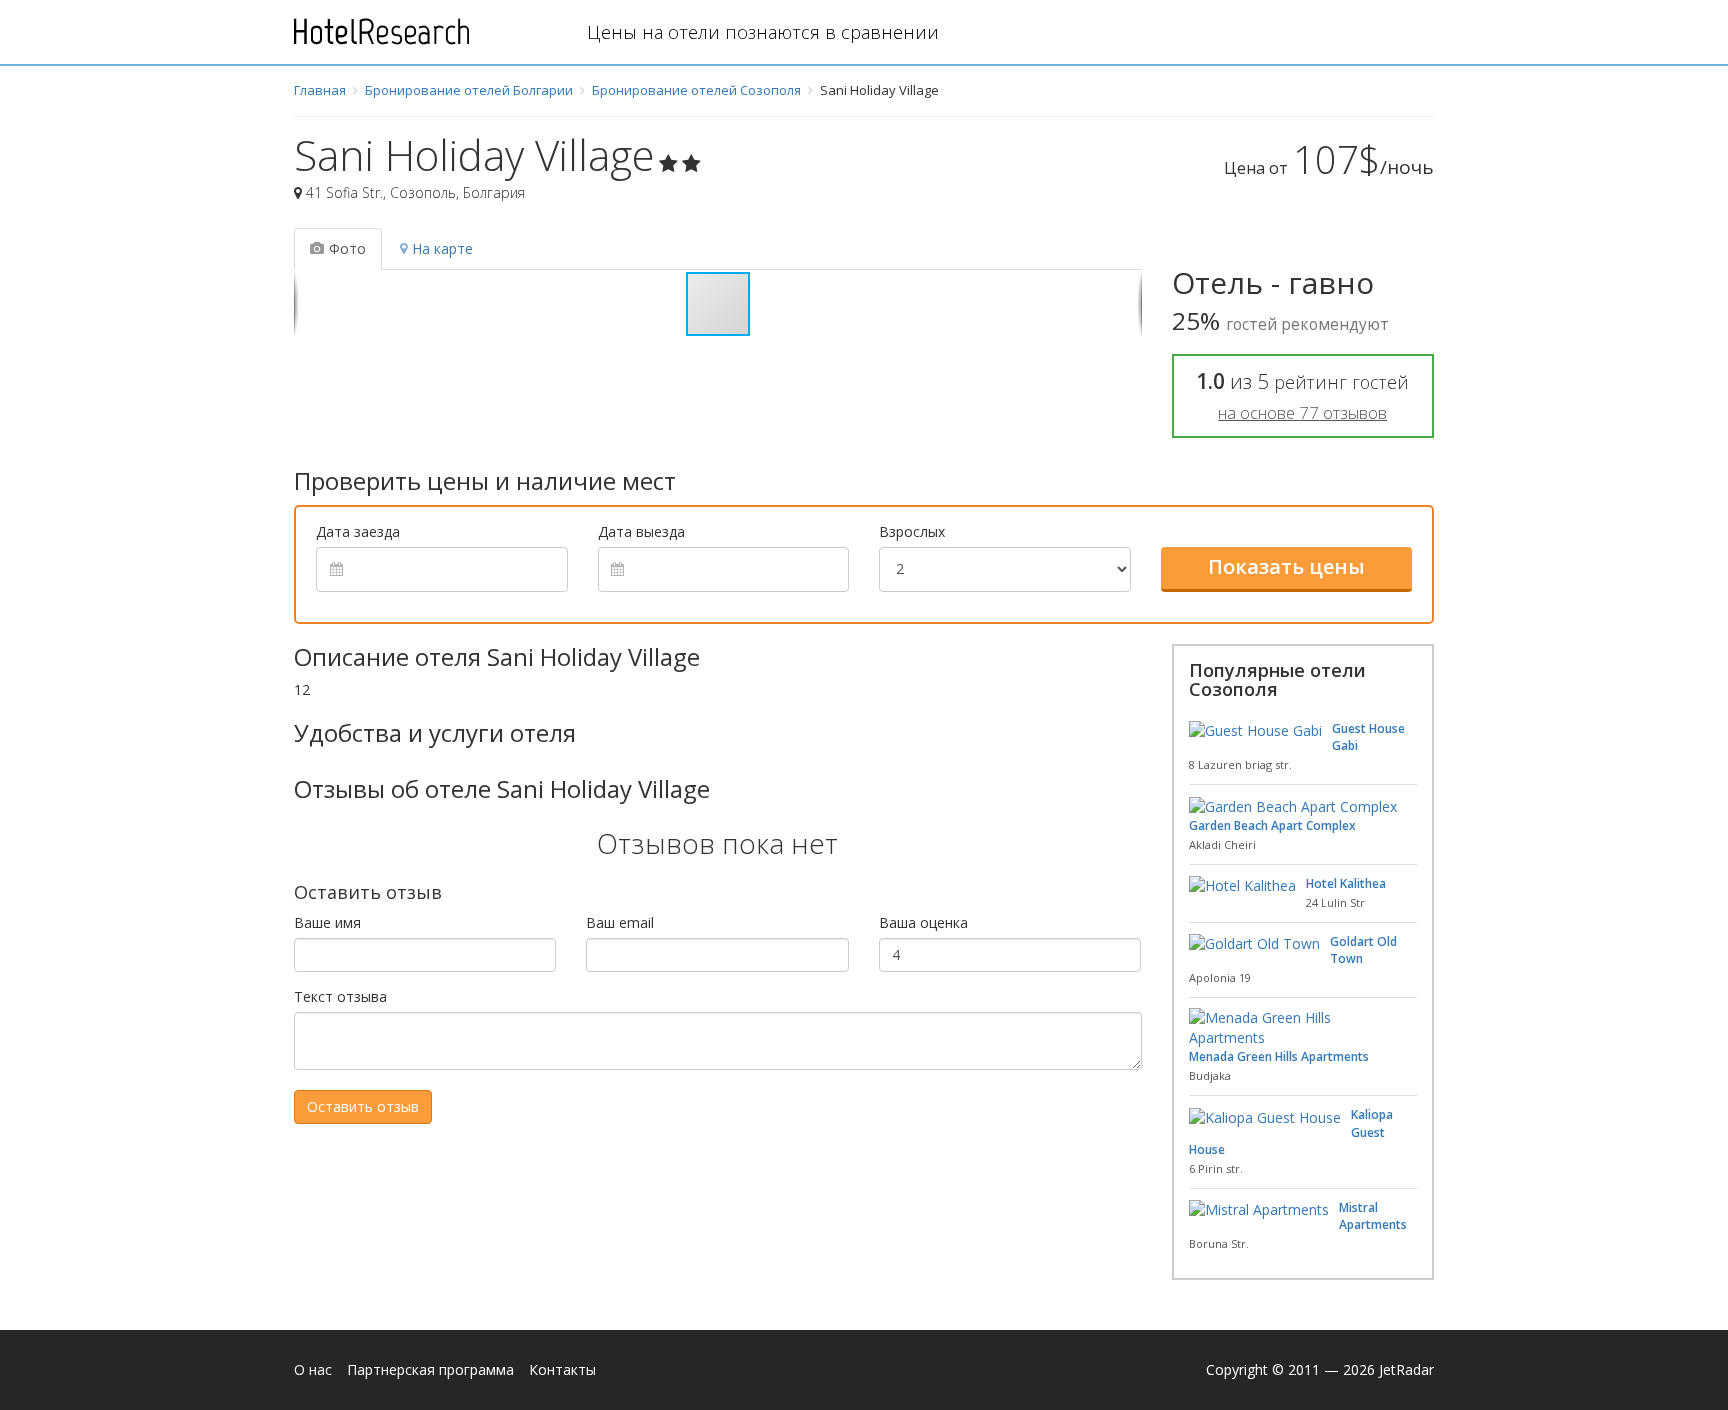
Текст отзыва (340, 996)
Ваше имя (327, 922)
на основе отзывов (1302, 412)
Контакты (562, 1369)
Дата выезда (641, 531)
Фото (347, 248)
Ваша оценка (923, 922)
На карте (442, 248)
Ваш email (620, 922)
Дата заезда (358, 531)
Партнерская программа (430, 1369)
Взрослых (912, 531)
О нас (313, 1369)
